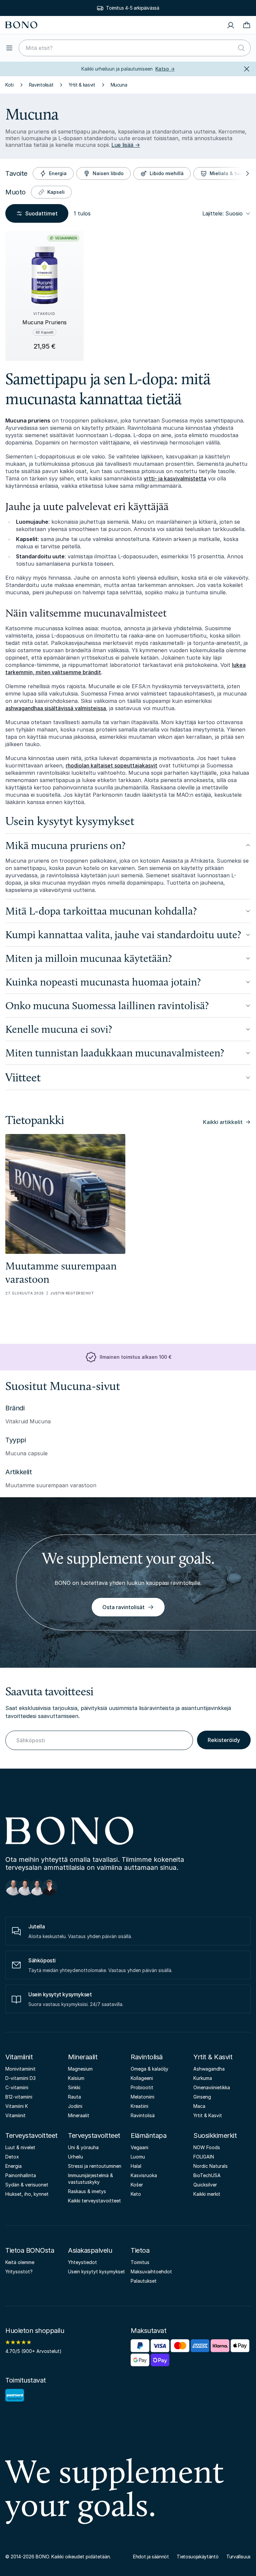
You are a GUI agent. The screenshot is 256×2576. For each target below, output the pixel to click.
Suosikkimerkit (215, 2136)
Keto (136, 2194)
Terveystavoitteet (31, 2136)
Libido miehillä (167, 173)
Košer (137, 2185)
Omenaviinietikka (212, 2087)
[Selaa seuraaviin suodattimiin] (247, 173)
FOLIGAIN (204, 2157)
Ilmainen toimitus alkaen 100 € (135, 1357)
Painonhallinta (21, 2175)
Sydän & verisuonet (27, 2185)
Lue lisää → (126, 145)
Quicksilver (205, 2185)
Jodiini (75, 2106)
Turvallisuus (238, 2557)
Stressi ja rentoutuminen (95, 2166)
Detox (12, 2157)
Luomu (138, 2157)
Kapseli (56, 192)
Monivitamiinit (20, 2069)
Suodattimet (41, 213)
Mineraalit (83, 2057)
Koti (9, 85)
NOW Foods (207, 2147)
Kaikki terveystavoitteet (94, 2201)
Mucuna (119, 85)
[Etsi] (241, 48)
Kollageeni (142, 2078)
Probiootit (142, 2087)
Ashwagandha (209, 2069)
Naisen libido (108, 173)
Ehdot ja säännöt (151, 2557)
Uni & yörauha (83, 2147)
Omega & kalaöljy (149, 2069)
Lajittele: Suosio (222, 213)
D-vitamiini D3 (20, 2078)
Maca (199, 2106)
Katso (165, 69)
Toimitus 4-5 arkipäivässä (132, 8)
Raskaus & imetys (87, 2191)
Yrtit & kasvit (82, 85)
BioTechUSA (207, 2175)
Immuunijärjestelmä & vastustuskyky (90, 2179)
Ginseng (202, 2097)
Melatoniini (142, 2097)
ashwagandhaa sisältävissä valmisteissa (56, 708)
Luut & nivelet (20, 2147)
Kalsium (76, 2078)
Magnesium (80, 2069)
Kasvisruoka (144, 2175)
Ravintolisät (41, 85)
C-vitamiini (17, 2087)
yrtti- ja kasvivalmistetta (175, 478)
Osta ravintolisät (123, 1607)
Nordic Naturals (210, 2166)
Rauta (74, 2097)
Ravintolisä (147, 2057)
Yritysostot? (19, 2272)
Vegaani (139, 2147)
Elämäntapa (148, 2136)
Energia (58, 173)
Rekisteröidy (224, 1740)
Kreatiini (139, 2106)
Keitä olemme (20, 2262)
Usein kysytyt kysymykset (96, 2272)
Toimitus (140, 2262)
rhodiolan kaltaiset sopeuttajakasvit (111, 765)
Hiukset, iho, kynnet (27, 2194)
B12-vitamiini (19, 2097)
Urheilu (75, 2157)
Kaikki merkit (207, 2194)
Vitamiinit (19, 2057)
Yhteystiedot (82, 2262)
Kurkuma (203, 2078)
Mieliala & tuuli (227, 173)
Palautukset (144, 2281)
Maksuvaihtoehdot (151, 2272)
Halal (136, 2166)
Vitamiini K (17, 2106)
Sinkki (74, 2087)
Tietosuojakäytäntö (197, 2557)
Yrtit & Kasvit (213, 2057)
